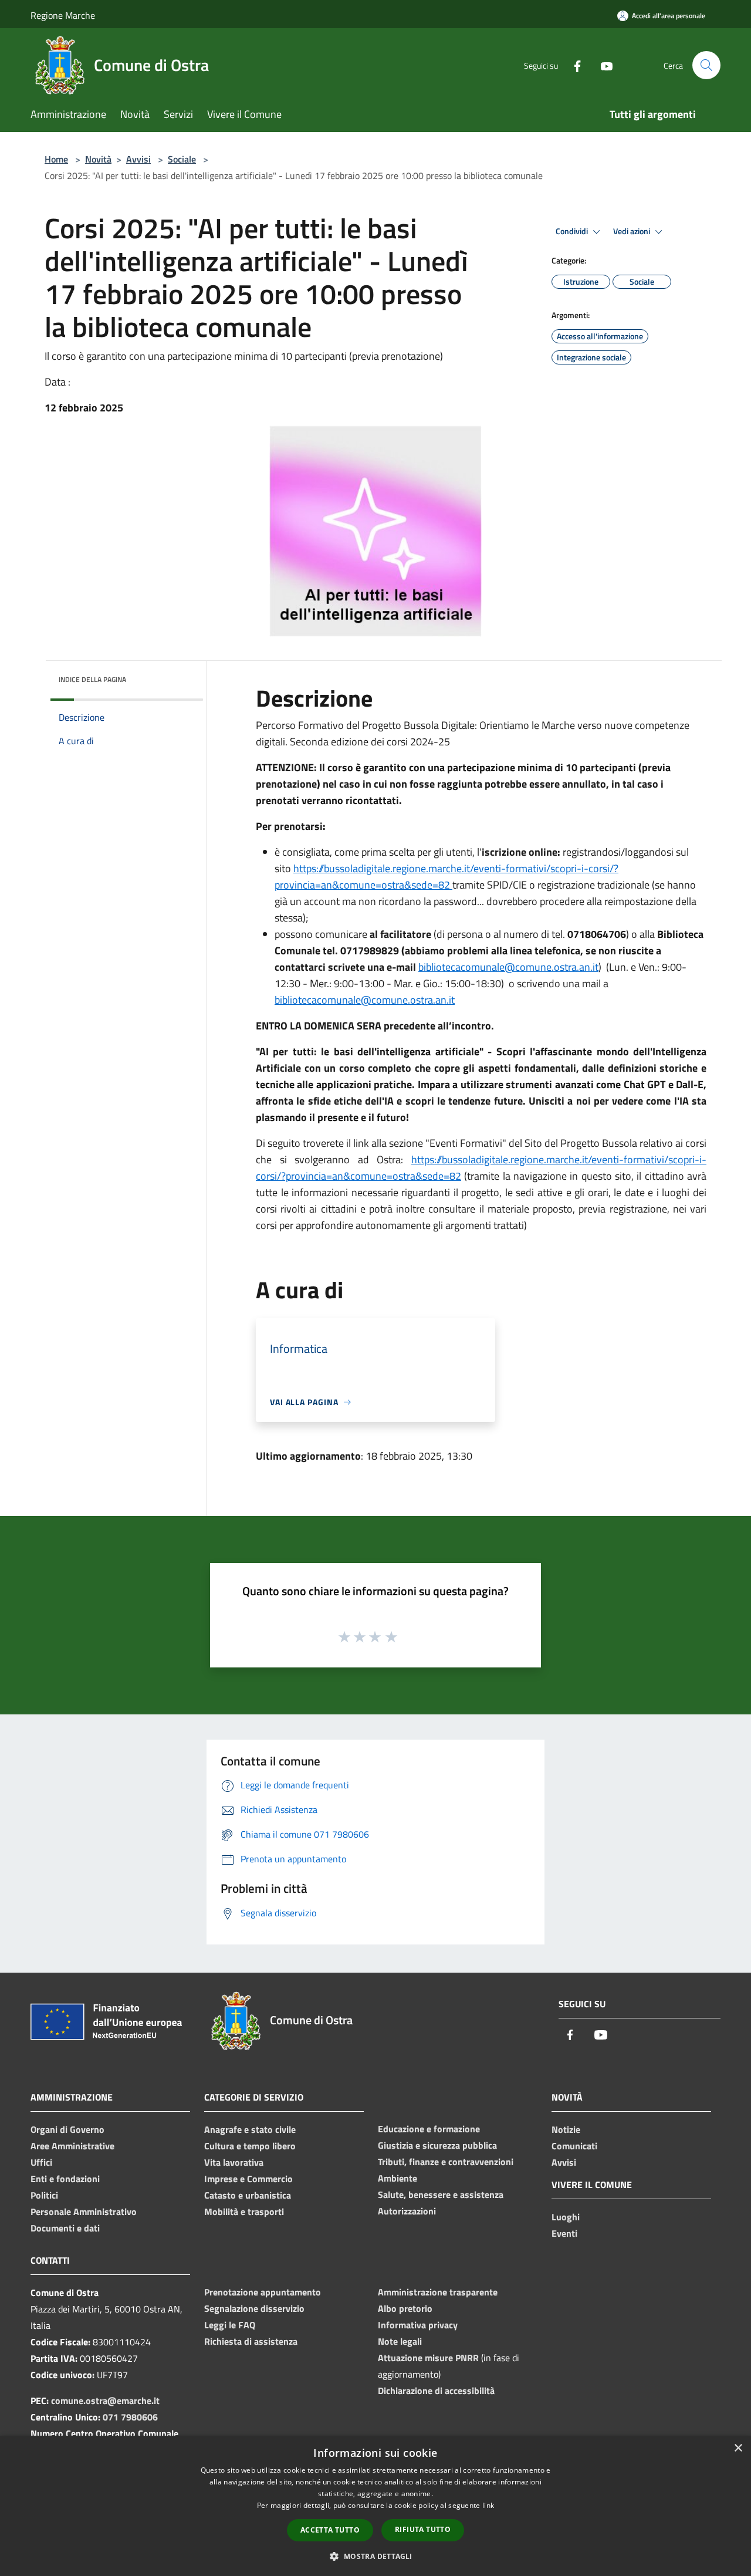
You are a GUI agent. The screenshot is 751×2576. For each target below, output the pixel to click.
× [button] (738, 2448)
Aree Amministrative (72, 2146)
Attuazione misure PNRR (428, 2358)
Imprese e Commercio (248, 2179)
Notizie (566, 2129)
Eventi (564, 2233)
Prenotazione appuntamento (263, 2292)
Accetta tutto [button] (330, 2530)
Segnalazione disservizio (254, 2308)
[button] (375, 2556)
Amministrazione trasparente (438, 2292)
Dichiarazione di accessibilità (436, 2391)
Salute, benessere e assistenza (441, 2195)
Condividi (573, 231)
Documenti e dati (65, 2228)
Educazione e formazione (429, 2129)
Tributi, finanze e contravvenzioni (446, 2162)
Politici (44, 2195)
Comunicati (574, 2146)
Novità (98, 159)
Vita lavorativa (234, 2162)
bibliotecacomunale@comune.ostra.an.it (508, 967)
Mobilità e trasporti (244, 2212)
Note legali (400, 2341)
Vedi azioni (632, 231)
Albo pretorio (405, 2308)
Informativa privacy (418, 2325)
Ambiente (398, 2178)
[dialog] (375, 2506)
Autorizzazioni (407, 2211)
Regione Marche (63, 15)
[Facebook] (573, 65)
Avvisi (138, 159)
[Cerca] (706, 65)
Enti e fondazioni (65, 2179)
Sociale (182, 159)
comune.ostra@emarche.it (105, 2401)
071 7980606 (130, 2417)
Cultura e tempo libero (250, 2146)
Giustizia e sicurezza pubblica (437, 2145)
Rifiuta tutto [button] (423, 2529)
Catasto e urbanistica (248, 2195)
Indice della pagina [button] (92, 679)
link (488, 2505)
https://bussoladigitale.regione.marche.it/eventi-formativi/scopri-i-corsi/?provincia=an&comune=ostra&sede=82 (446, 877)
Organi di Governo (67, 2129)
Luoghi (566, 2217)
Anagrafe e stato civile (250, 2129)
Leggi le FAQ (230, 2325)
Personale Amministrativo (84, 2212)
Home (56, 159)
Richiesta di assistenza (251, 2341)
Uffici (41, 2162)
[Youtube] (602, 65)
